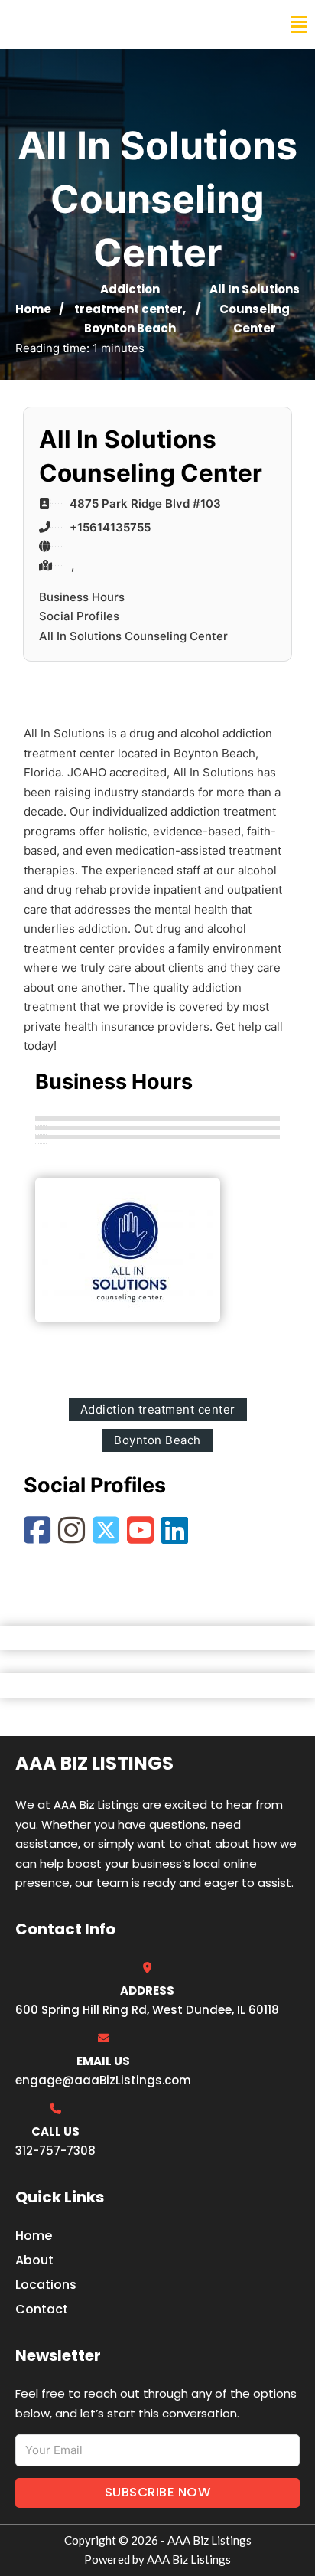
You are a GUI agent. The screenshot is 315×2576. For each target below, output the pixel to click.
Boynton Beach (130, 328)
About (34, 2260)
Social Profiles (79, 616)
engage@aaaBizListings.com (103, 2080)
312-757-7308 (55, 2151)
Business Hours (82, 597)
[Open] (299, 25)
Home (33, 309)
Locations (46, 2285)
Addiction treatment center (158, 1409)
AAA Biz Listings (75, 25)
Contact (42, 2309)
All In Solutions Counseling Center (133, 636)
